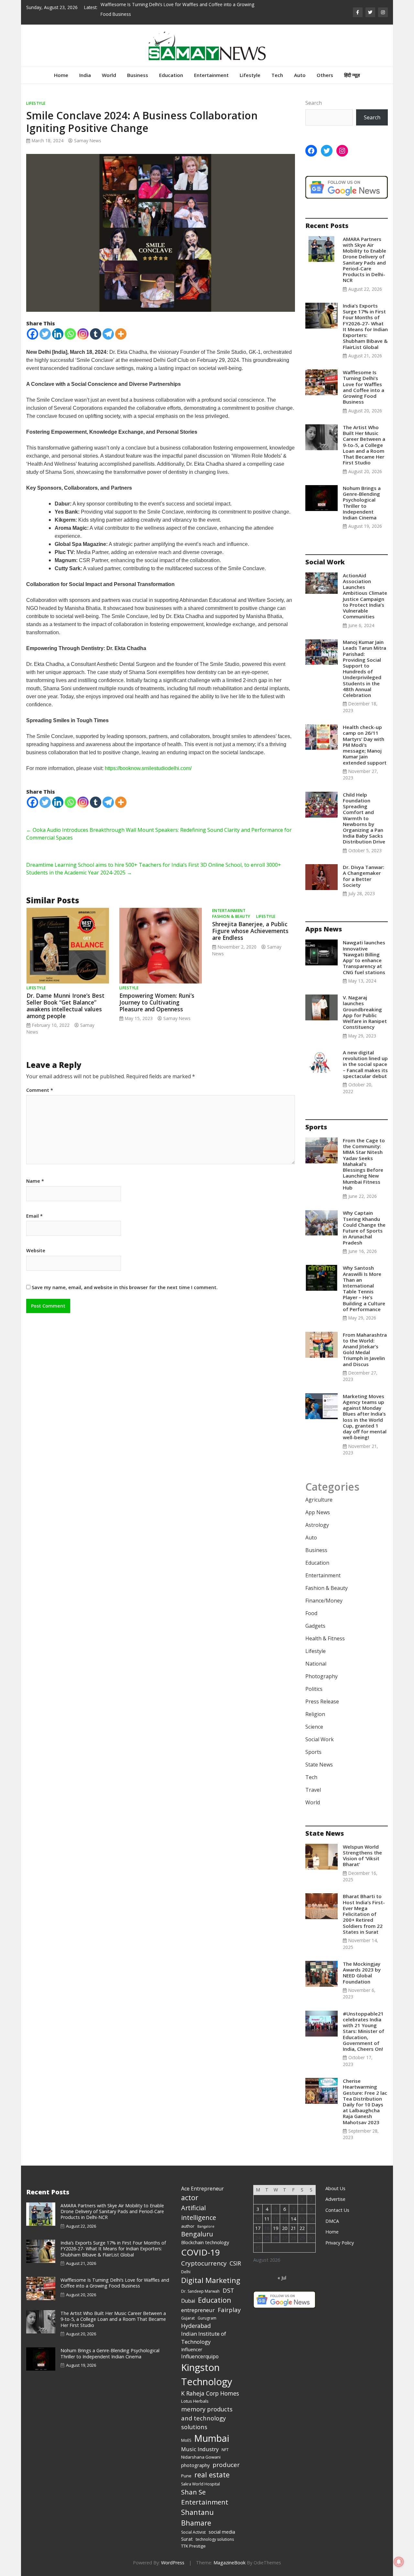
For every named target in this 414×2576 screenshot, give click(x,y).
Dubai (188, 2301)
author (188, 2226)
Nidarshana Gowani (201, 2457)
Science (314, 1727)
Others (325, 75)
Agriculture (319, 1500)
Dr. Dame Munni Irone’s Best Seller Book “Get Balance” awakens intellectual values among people (65, 1006)
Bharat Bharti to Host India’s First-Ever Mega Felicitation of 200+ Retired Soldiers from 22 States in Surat (364, 1914)
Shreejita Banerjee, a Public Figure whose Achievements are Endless (250, 931)
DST (228, 2290)
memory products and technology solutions (207, 2418)
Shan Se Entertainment (205, 2497)
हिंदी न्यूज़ (352, 75)
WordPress (173, 2563)
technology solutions (215, 2539)
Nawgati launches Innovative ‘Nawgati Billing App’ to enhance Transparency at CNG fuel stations (365, 957)
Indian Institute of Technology (204, 2338)
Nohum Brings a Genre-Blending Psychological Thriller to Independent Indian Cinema (362, 503)
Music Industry (200, 2449)
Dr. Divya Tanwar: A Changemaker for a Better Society (364, 876)
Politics (314, 1689)
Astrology (317, 1525)
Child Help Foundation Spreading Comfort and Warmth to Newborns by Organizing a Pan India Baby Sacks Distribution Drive (364, 818)
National (316, 1664)
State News (319, 1765)
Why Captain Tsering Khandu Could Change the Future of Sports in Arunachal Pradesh (364, 1228)
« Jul (282, 2278)
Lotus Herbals (195, 2401)
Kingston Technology (207, 2375)
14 (293, 2219)
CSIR (235, 2263)
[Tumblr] (96, 334)
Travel (313, 1790)
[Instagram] (83, 334)
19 (276, 2228)
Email (34, 1216)
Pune (186, 2476)
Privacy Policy (340, 2243)
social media (222, 2532)
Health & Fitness (325, 1638)
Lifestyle (250, 75)
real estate (212, 2475)
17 (258, 2228)
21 (293, 2228)
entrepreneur (198, 2310)
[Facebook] (33, 334)
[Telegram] (108, 334)
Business (138, 75)
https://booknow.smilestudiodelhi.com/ (148, 768)
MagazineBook (229, 2563)
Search (314, 103)
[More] (121, 334)
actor (190, 2197)
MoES (186, 2440)
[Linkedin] (58, 334)
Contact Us (337, 2210)
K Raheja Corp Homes (210, 2393)
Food (311, 1613)
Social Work (320, 1739)
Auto (300, 75)
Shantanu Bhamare (197, 2517)
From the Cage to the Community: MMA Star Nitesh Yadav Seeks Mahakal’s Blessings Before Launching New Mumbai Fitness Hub (364, 1164)
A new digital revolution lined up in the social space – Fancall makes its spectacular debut (365, 1064)
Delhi (186, 2272)
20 (285, 2228)
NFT (225, 2450)
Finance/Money (324, 1601)
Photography (321, 1676)
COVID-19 (201, 2252)
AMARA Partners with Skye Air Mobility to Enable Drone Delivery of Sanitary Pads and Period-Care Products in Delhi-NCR (365, 260)
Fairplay (229, 2310)
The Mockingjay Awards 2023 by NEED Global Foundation (362, 1973)
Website (36, 1251)
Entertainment (211, 75)
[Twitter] (45, 334)
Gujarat (188, 2318)
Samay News (88, 141)
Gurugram (207, 2318)
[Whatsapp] (70, 334)
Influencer (192, 2349)
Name (35, 1181)
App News (318, 1512)
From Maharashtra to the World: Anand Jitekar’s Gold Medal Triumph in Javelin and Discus (365, 1349)
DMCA (332, 2221)
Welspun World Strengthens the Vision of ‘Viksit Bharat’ (362, 1856)
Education (171, 75)
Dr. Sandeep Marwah (200, 2291)
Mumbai (212, 2438)
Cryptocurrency (204, 2263)
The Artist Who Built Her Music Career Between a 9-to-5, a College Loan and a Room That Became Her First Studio (364, 445)
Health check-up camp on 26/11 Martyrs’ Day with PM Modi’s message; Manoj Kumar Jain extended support (365, 745)
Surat (187, 2539)
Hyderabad (196, 2326)
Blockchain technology (205, 2242)
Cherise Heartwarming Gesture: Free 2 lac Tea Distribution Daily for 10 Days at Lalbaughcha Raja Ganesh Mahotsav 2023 (365, 2102)
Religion (315, 1714)
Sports (313, 1752)
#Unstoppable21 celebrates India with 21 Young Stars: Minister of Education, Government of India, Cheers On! (364, 2031)
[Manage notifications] (399, 2562)
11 (267, 2219)
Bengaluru (197, 2234)
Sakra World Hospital (201, 2484)
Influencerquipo (200, 2356)
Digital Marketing (211, 2280)
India (85, 75)
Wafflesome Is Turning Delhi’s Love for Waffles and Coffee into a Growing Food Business (364, 387)
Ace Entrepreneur (202, 2189)
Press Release (322, 1701)
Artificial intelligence (199, 2213)
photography (195, 2465)
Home (61, 75)
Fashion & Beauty (231, 916)
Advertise (335, 2199)
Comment (40, 1090)
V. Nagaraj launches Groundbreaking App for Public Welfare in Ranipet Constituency (365, 1012)
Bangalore (206, 2226)
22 (302, 2228)
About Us (335, 2188)
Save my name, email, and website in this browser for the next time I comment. (125, 1287)
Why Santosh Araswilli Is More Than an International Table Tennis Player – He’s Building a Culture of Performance (364, 1288)
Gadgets (315, 1626)
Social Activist (193, 2532)
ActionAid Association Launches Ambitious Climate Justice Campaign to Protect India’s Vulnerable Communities (365, 596)
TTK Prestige (193, 2546)
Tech (277, 75)
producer (226, 2465)
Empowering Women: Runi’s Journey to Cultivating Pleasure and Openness (157, 1002)
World (109, 75)
